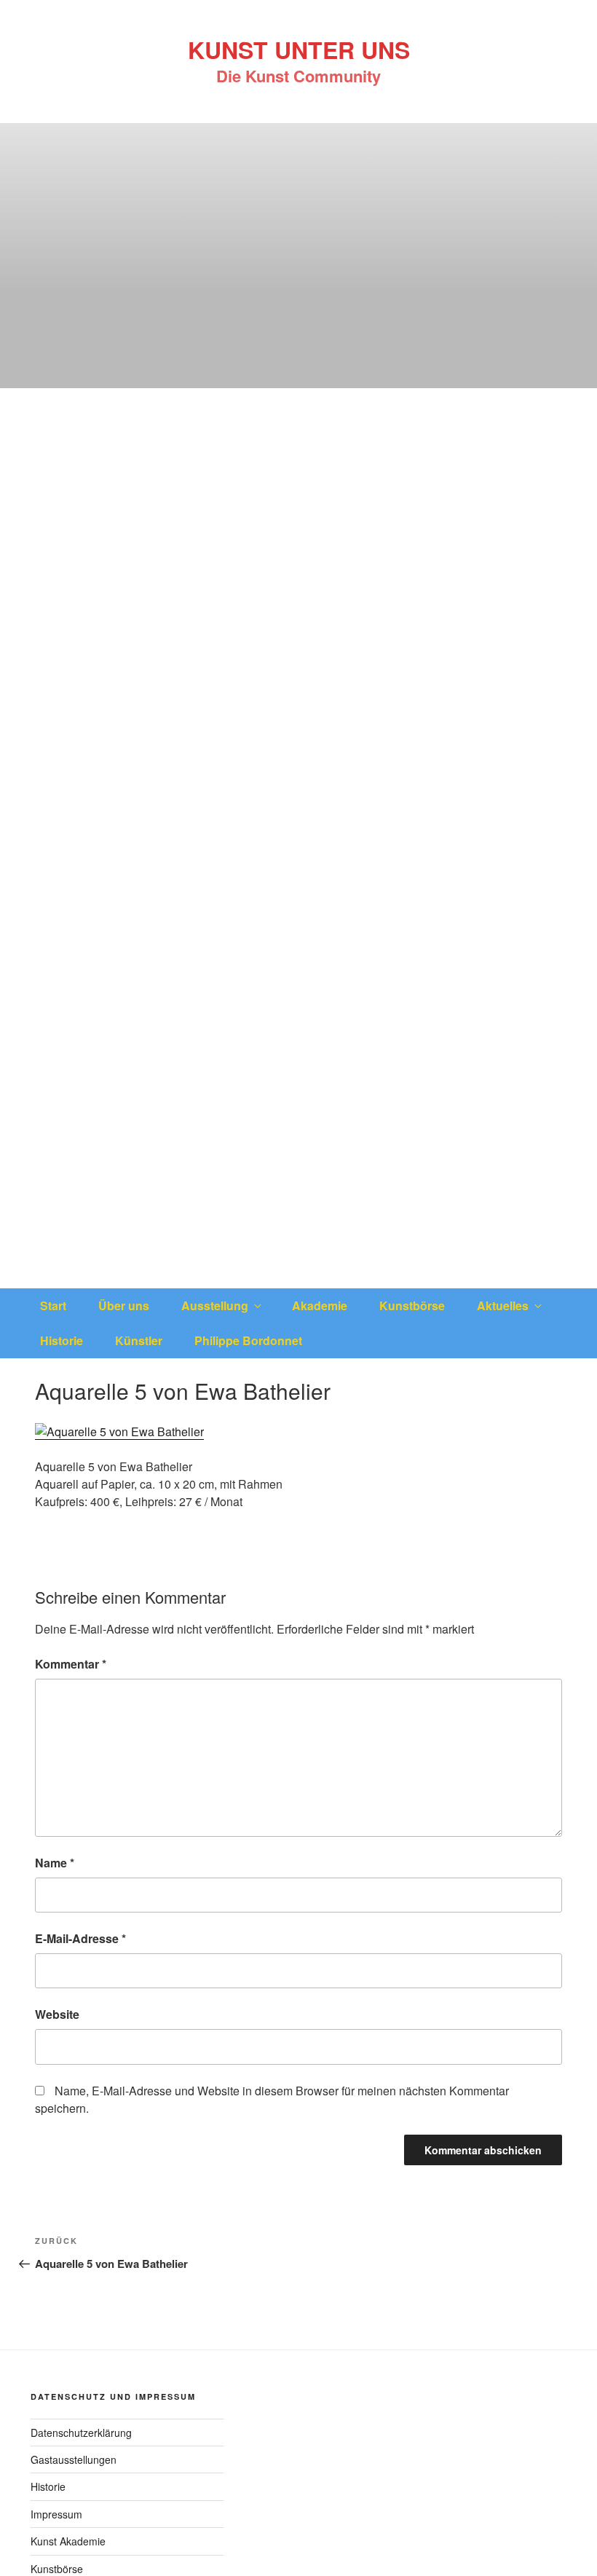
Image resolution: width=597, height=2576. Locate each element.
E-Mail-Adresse (80, 1938)
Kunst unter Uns (299, 50)
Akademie (320, 1305)
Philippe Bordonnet (248, 1340)
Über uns (124, 1305)
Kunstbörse (412, 1305)
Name (55, 1863)
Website (57, 2014)
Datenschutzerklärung (81, 2433)
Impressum (56, 2514)
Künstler (139, 1340)
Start (53, 1305)
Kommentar (71, 1664)
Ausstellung (215, 1305)
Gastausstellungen (74, 2459)
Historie (62, 1340)
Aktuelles (503, 1305)
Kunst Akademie (68, 2541)
